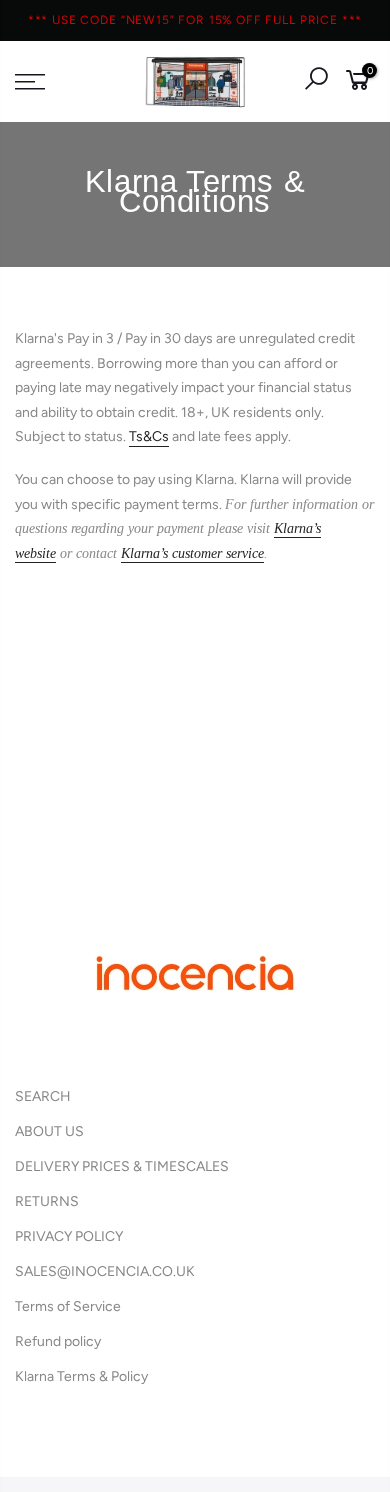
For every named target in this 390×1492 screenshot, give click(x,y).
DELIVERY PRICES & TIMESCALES (122, 1166)
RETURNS (47, 1201)
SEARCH (43, 1096)
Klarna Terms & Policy (81, 1376)
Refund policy (58, 1341)
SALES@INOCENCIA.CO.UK (105, 1271)
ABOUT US (49, 1131)
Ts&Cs (149, 436)
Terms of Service (68, 1306)
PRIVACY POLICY (69, 1236)
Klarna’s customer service (192, 553)
